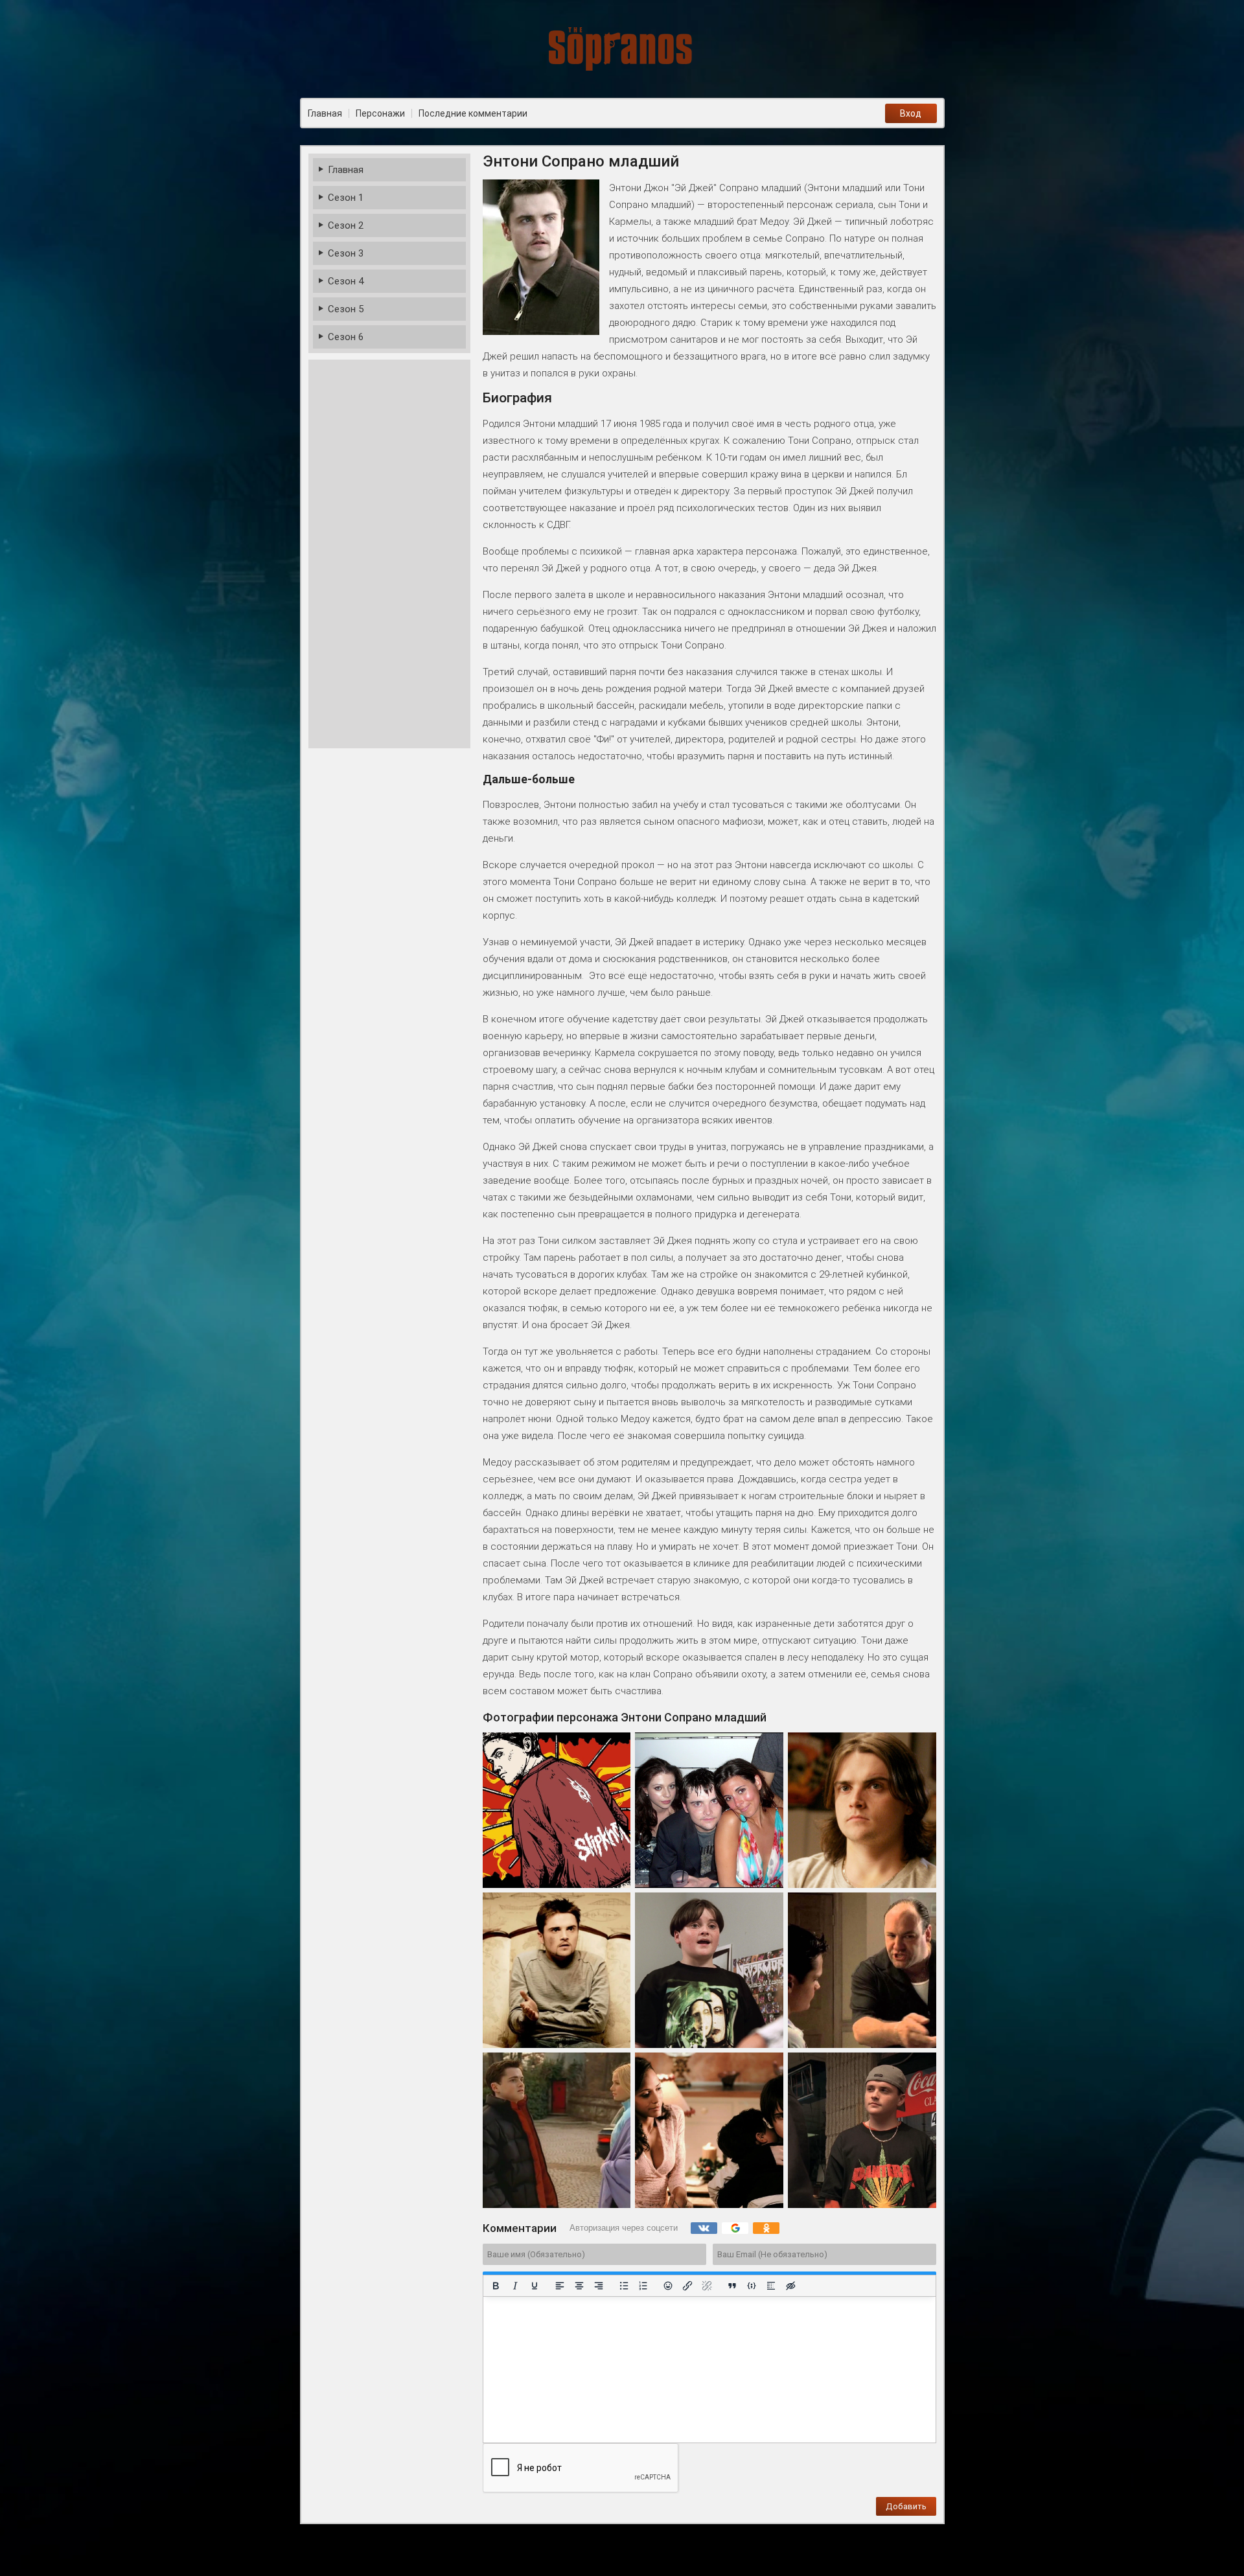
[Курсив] (514, 2286)
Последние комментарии (473, 113)
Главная (346, 170)
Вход (911, 113)
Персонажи (380, 113)
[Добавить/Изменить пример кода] (752, 2286)
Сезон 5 (346, 309)
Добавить (906, 2506)
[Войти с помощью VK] (704, 2228)
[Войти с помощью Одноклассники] (766, 2228)
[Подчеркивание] (534, 2286)
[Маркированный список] (623, 2286)
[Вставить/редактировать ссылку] (687, 2286)
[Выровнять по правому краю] (598, 2286)
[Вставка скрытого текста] (790, 2286)
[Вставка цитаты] (732, 2286)
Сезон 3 (346, 253)
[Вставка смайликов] (668, 2286)
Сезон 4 (346, 281)
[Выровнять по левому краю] (559, 2286)
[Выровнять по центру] (579, 2286)
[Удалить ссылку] (707, 2286)
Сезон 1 (346, 198)
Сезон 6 (346, 337)
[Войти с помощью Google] (735, 2228)
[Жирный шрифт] (496, 2286)
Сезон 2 (346, 225)
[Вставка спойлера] (771, 2286)
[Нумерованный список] (643, 2286)
